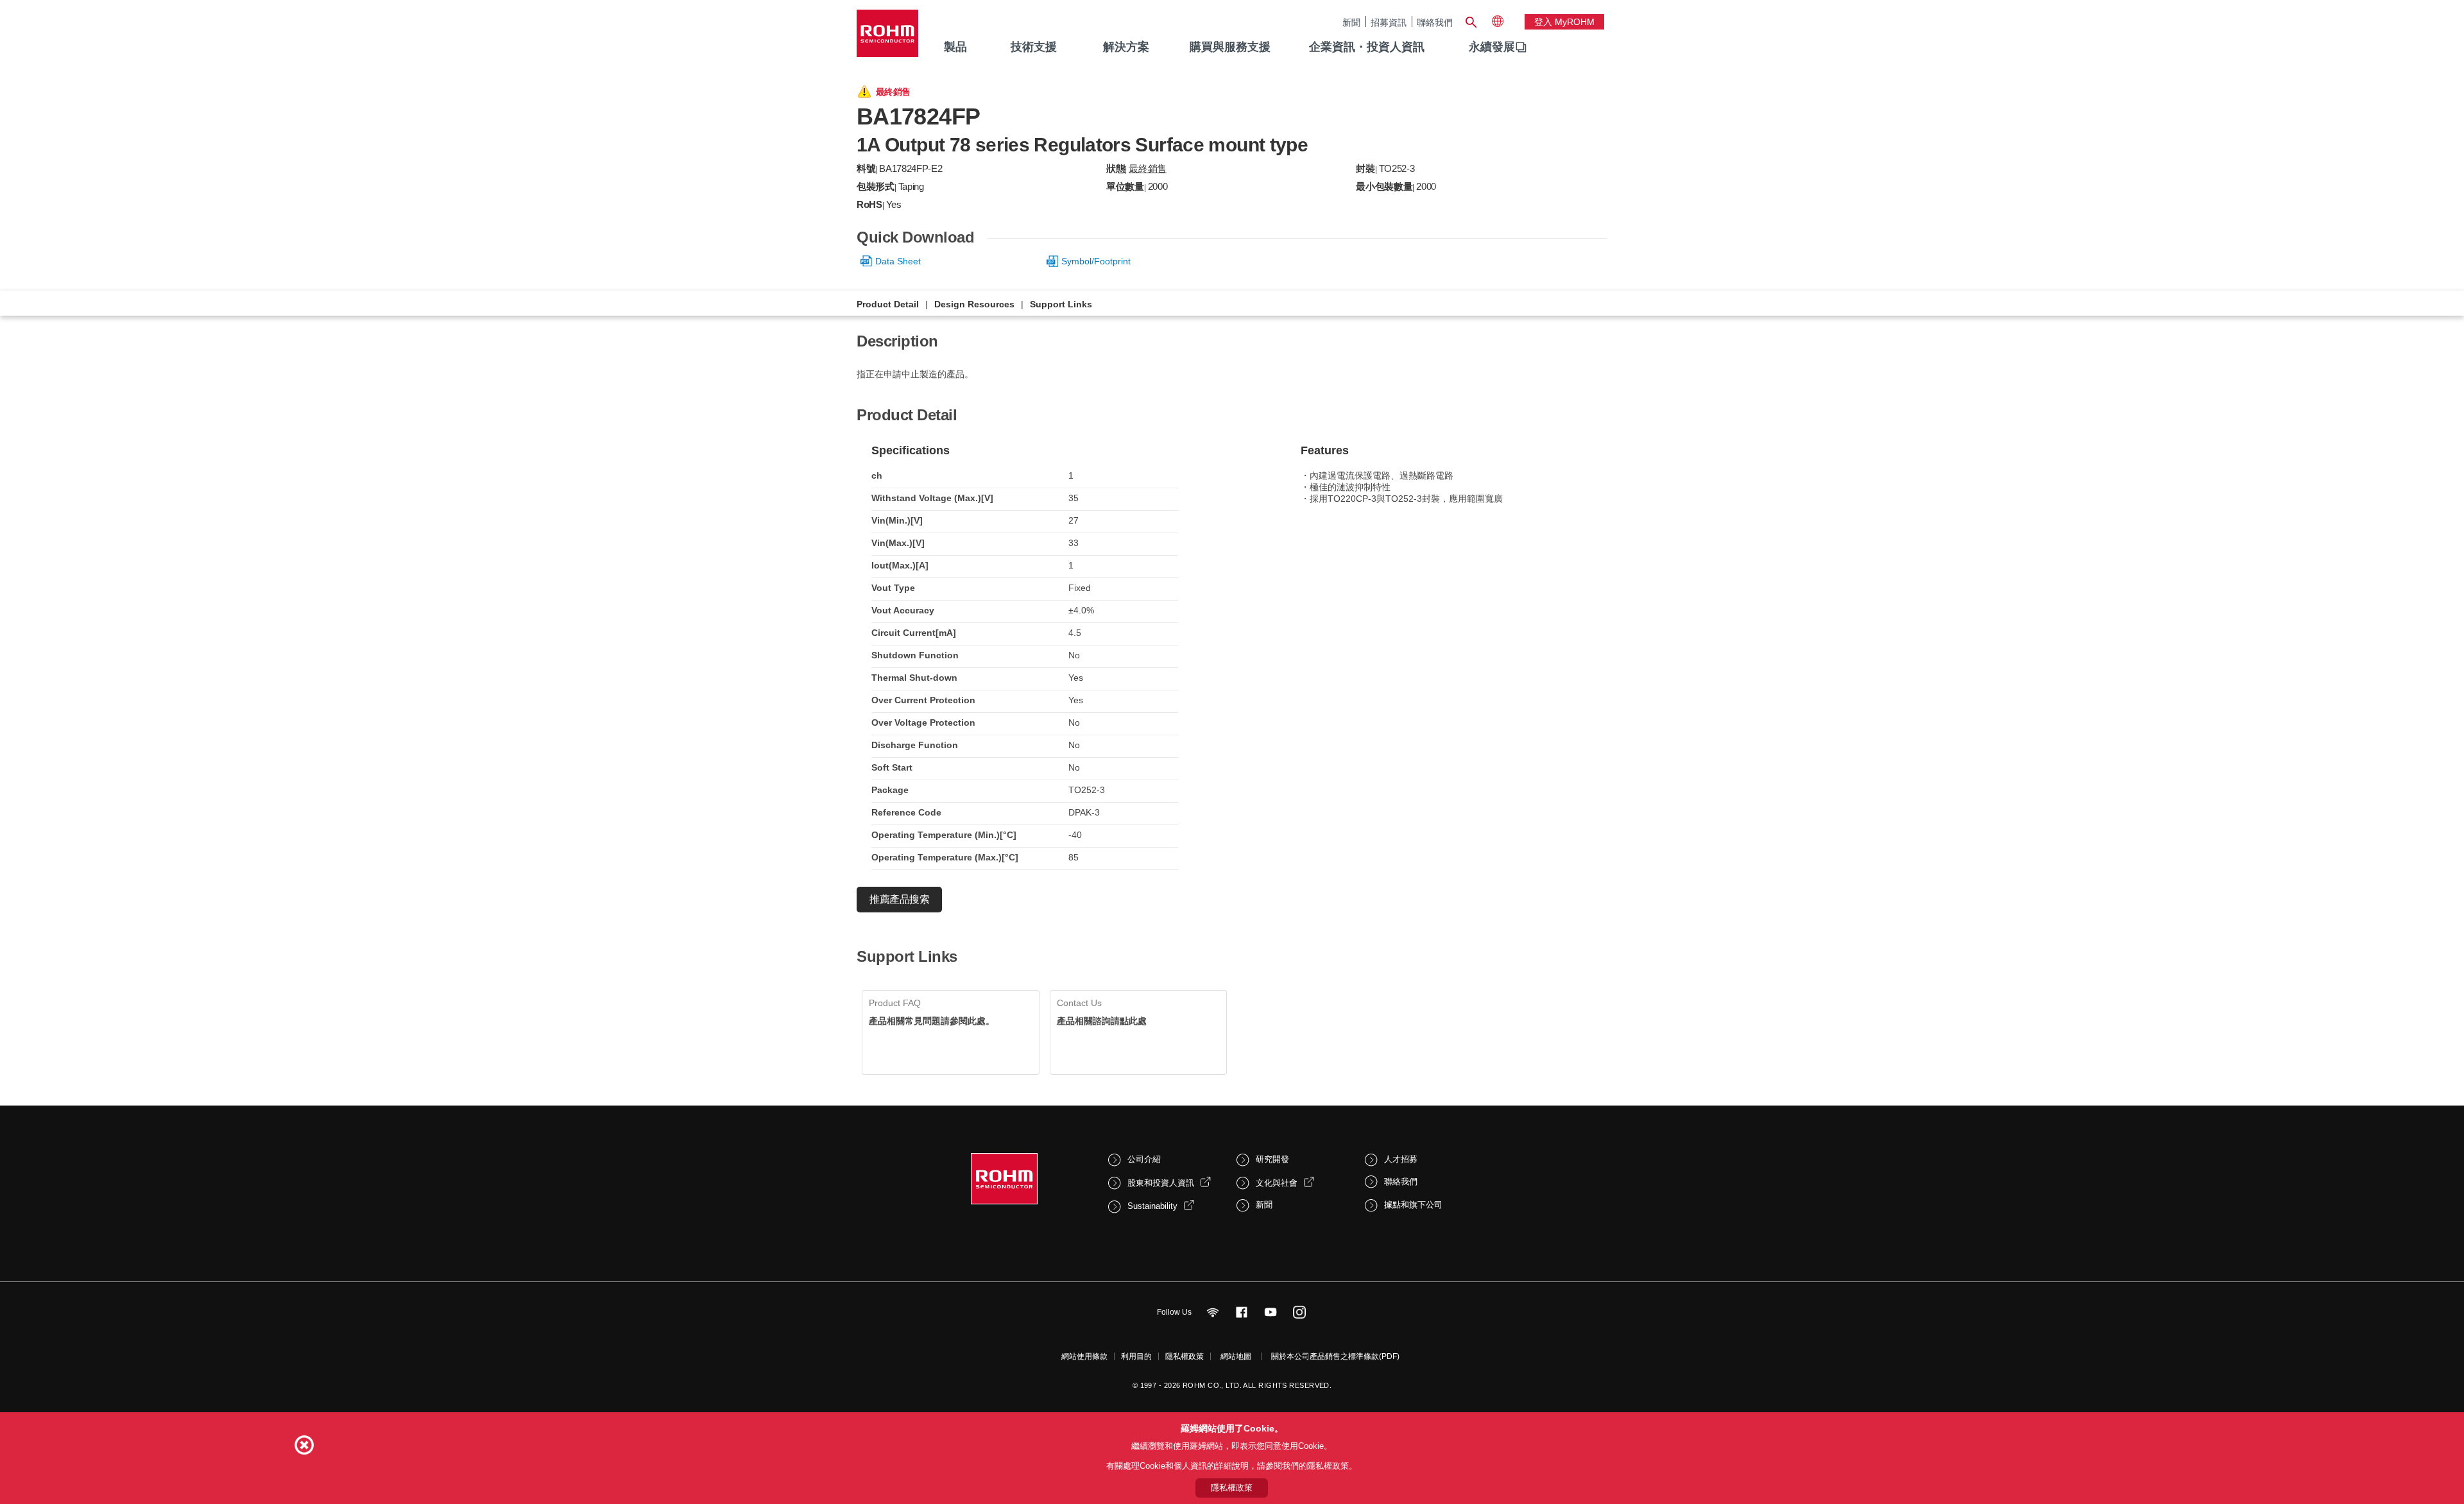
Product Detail (888, 304)
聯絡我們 (1435, 22)
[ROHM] (887, 38)
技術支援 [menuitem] (1034, 47)
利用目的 (1136, 1356)
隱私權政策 (1185, 1356)
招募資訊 (1389, 22)
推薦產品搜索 (899, 899)
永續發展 (1492, 47)
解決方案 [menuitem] (1126, 47)
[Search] (1471, 21)
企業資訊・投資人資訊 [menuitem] (1367, 47)
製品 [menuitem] (955, 47)
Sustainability (1152, 1206)
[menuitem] (1492, 47)
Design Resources (974, 304)
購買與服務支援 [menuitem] (1230, 47)
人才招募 (1401, 1159)
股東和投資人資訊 (1161, 1183)
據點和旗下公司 (1413, 1205)
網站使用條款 (1084, 1356)
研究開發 (1272, 1159)
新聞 (1351, 22)
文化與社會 (1277, 1183)
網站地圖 (1236, 1356)
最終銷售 (1148, 168)
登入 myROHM (1564, 22)
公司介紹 (1144, 1159)
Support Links (1061, 304)
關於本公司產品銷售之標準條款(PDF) (1335, 1356)
